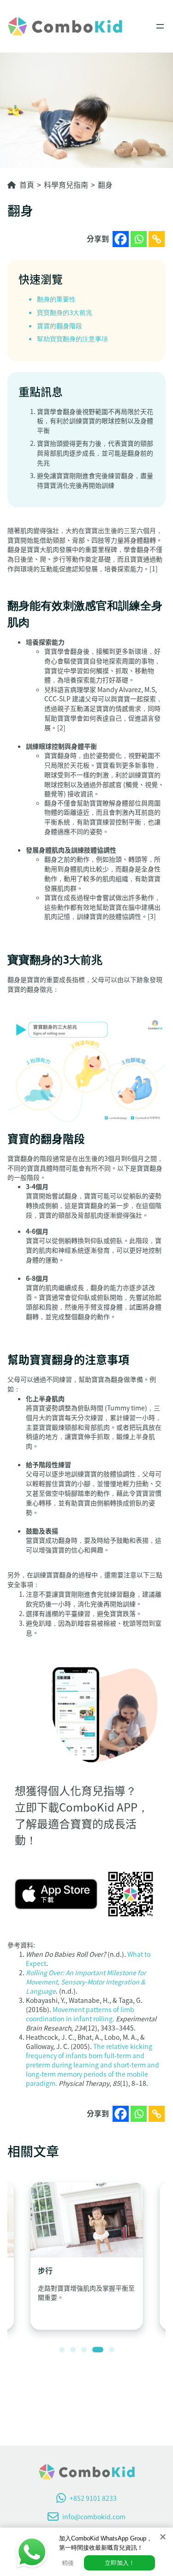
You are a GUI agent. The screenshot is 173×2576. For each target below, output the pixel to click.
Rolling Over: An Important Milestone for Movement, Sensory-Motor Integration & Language (86, 1982)
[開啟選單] (160, 26)
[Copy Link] (157, 239)
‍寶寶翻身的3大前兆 (66, 313)
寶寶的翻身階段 (60, 326)
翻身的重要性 (56, 299)
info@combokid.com (94, 2517)
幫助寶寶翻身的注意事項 (72, 339)
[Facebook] (121, 239)
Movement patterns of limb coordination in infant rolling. (80, 2014)
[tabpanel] (87, 2256)
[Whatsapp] (139, 239)
